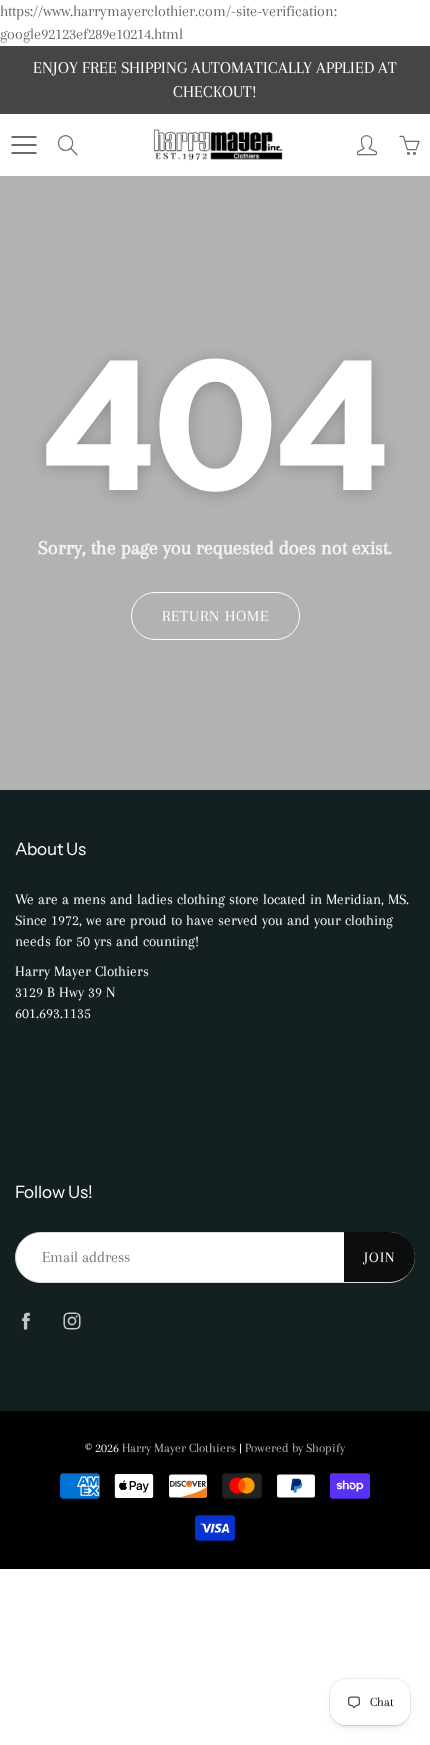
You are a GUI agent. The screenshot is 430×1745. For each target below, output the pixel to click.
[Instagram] (71, 1320)
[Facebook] (25, 1320)
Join (379, 1257)
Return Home (215, 616)
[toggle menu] (23, 145)
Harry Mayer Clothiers (179, 1448)
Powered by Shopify (295, 1448)
